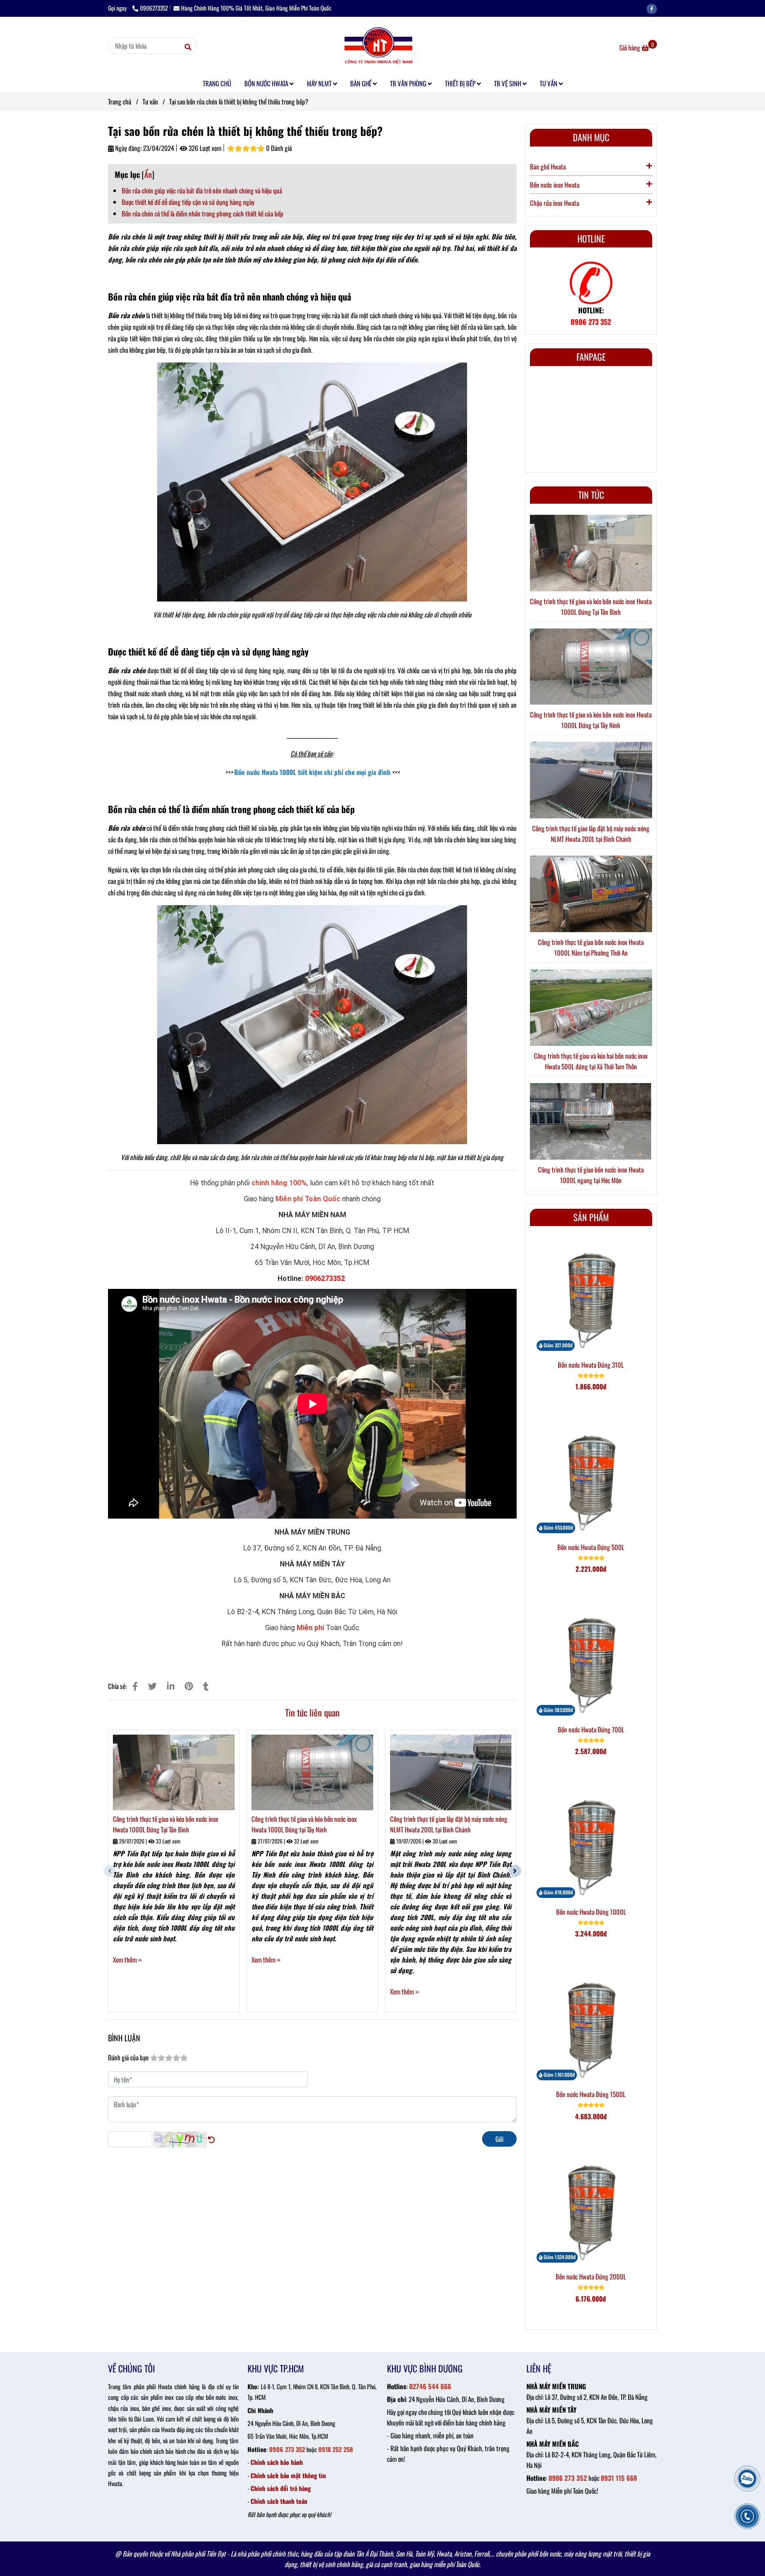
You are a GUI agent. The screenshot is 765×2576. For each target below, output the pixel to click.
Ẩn (148, 174)
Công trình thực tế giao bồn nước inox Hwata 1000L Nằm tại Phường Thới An (591, 947)
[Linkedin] (171, 1686)
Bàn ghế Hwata (548, 166)
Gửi (499, 2139)
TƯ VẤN (549, 83)
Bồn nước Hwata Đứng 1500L (591, 2094)
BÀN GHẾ (361, 83)
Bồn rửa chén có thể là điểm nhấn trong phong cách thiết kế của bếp (203, 213)
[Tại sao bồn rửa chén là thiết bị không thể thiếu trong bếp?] (382, 46)
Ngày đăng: (128, 148)
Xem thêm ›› (127, 1959)
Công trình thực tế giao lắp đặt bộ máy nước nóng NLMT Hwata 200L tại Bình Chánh (449, 1824)
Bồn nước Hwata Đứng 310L (591, 1365)
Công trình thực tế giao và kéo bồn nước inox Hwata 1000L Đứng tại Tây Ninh (304, 1824)
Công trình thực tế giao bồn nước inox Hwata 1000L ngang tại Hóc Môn (591, 1175)
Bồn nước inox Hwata (555, 185)
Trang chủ (120, 101)
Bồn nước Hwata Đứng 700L (591, 1729)
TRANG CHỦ (217, 83)
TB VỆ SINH (508, 83)
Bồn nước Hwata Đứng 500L (591, 1547)
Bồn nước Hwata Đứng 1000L (591, 1912)
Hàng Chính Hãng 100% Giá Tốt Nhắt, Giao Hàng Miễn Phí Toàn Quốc (256, 8)
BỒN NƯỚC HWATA (267, 83)
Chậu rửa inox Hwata (554, 203)
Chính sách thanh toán (279, 2501)
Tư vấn (150, 101)
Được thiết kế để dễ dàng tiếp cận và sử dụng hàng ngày (188, 202)
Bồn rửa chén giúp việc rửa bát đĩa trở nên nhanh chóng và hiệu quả (202, 190)
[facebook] (654, 8)
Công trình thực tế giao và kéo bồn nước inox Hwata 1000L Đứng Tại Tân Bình (166, 1824)
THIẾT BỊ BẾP (461, 83)
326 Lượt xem (204, 148)
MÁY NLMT (320, 83)
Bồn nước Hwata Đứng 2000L (591, 2276)
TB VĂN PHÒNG (409, 83)
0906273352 (154, 8)
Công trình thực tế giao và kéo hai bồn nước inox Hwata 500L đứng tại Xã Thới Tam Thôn (591, 1061)
